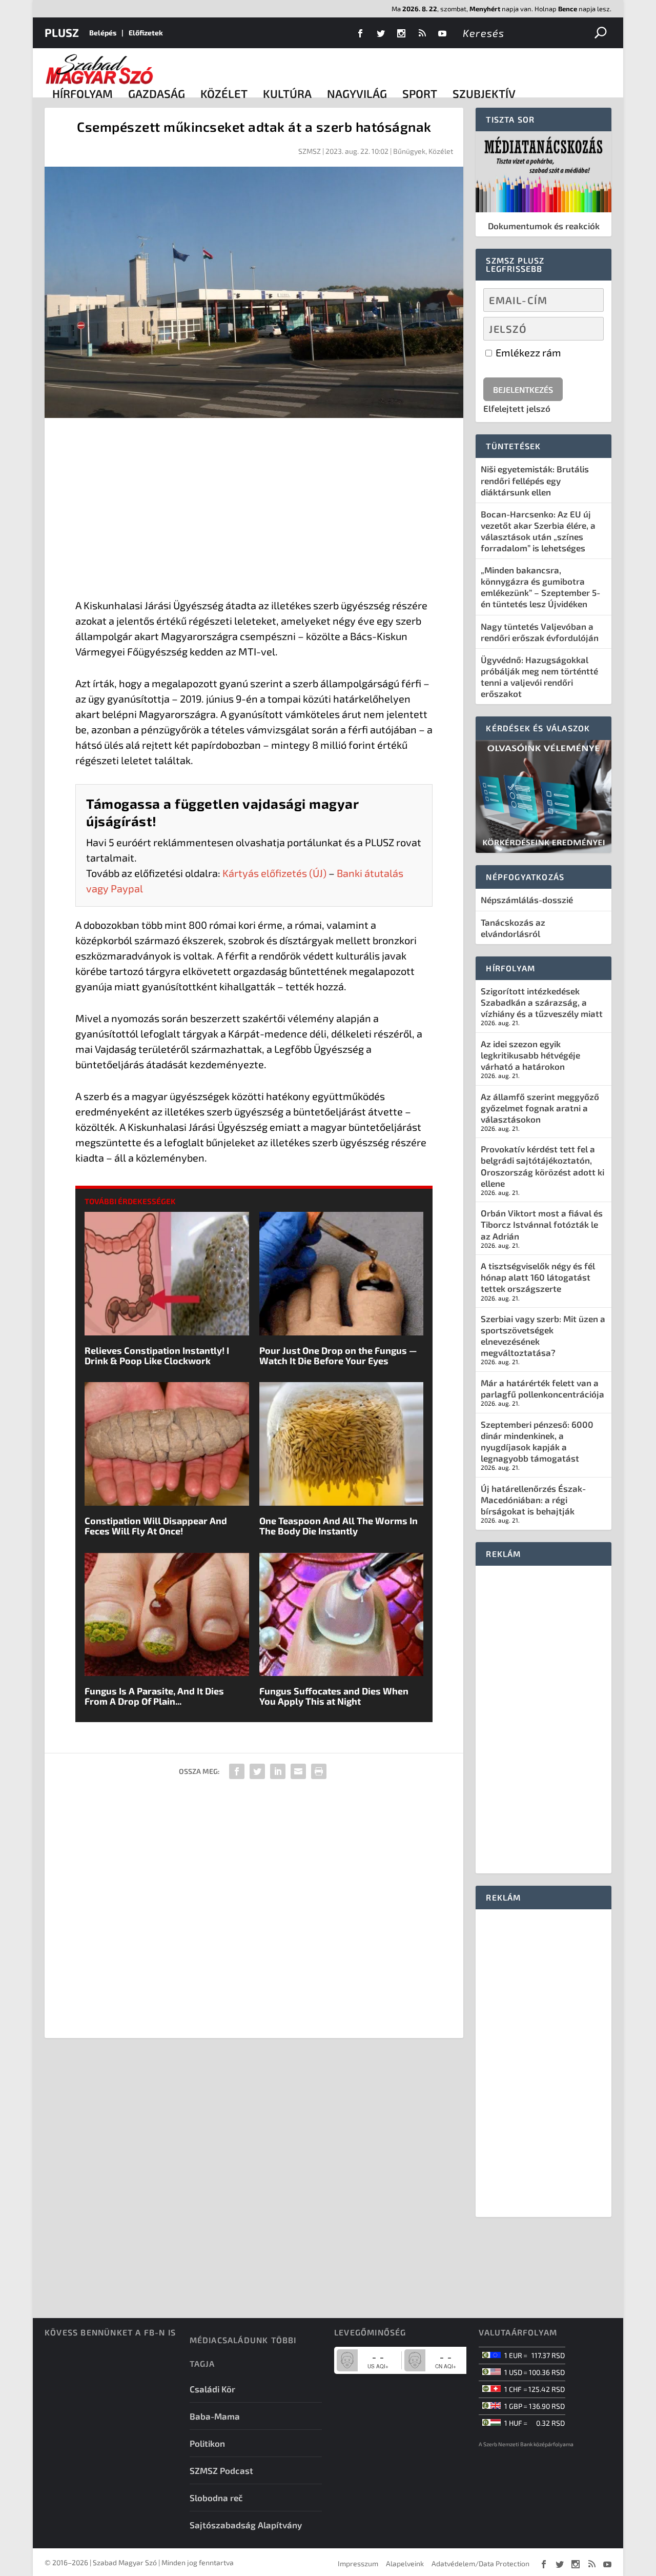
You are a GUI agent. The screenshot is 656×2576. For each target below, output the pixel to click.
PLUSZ (62, 32)
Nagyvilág (357, 93)
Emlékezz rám (527, 352)
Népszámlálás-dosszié (527, 900)
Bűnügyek (409, 151)
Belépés (103, 33)
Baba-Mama (215, 2416)
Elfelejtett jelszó (517, 408)
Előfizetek (146, 33)
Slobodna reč (216, 2498)
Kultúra (287, 93)
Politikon (207, 2443)
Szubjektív (484, 93)
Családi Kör (212, 2389)
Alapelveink (405, 2563)
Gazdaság (157, 93)
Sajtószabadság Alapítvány (246, 2525)
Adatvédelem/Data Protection (480, 2563)
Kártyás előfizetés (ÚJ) (274, 873)
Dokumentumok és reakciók (544, 226)
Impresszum (358, 2563)
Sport (420, 93)
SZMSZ (310, 151)
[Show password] (587, 329)
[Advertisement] (254, 510)
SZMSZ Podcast (221, 2470)
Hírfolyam (83, 93)
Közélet (224, 93)
